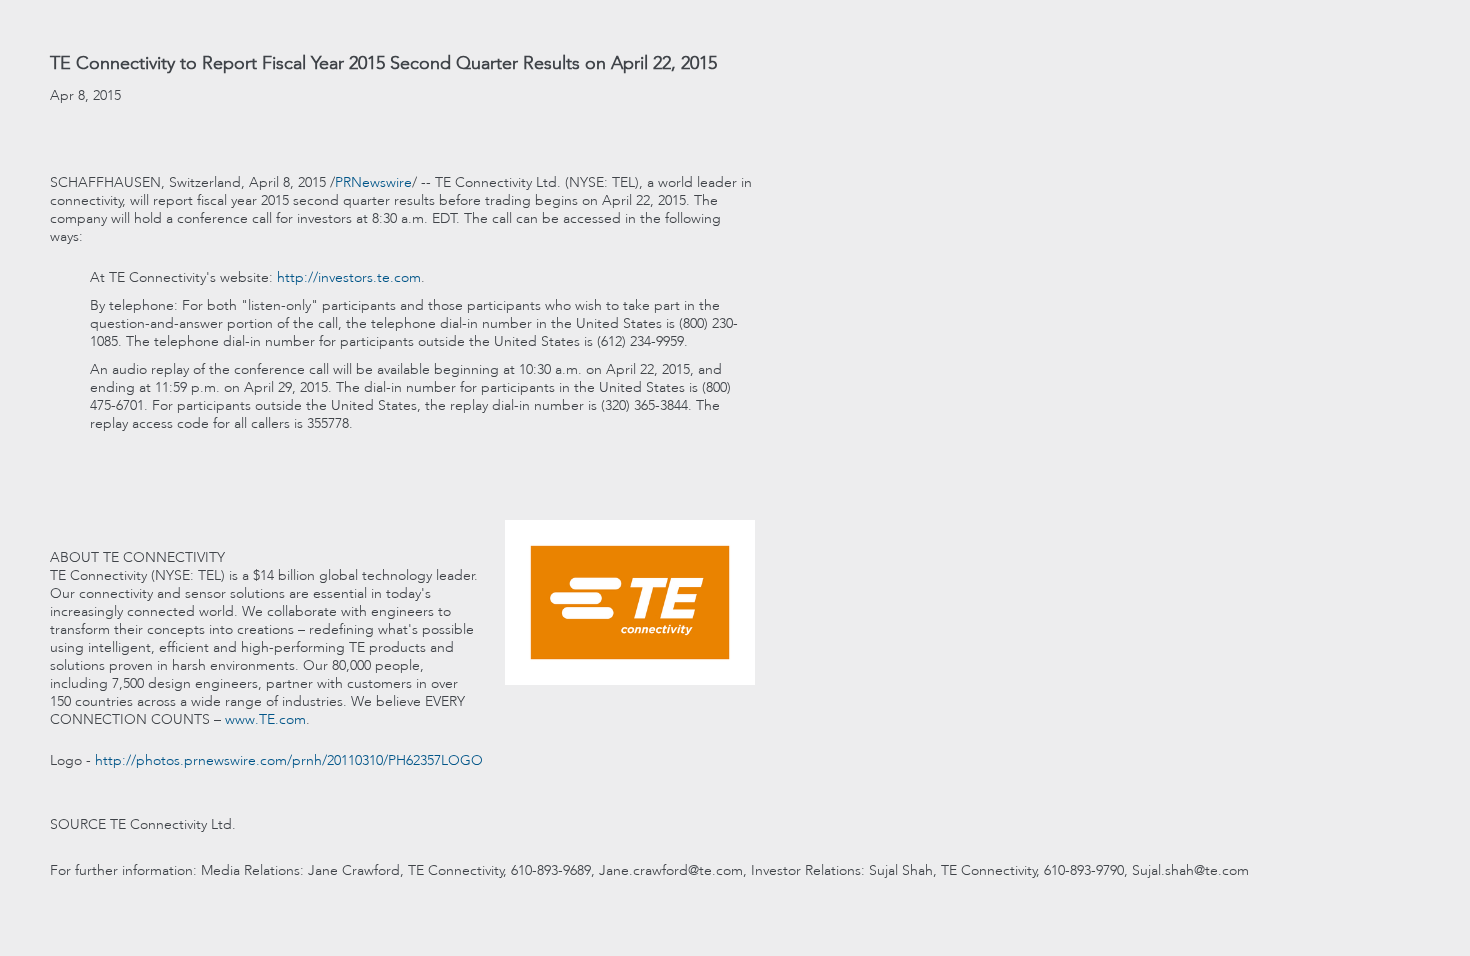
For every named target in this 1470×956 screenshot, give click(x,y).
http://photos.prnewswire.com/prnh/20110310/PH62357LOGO (289, 760)
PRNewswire (373, 182)
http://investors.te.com (349, 277)
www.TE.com (265, 719)
